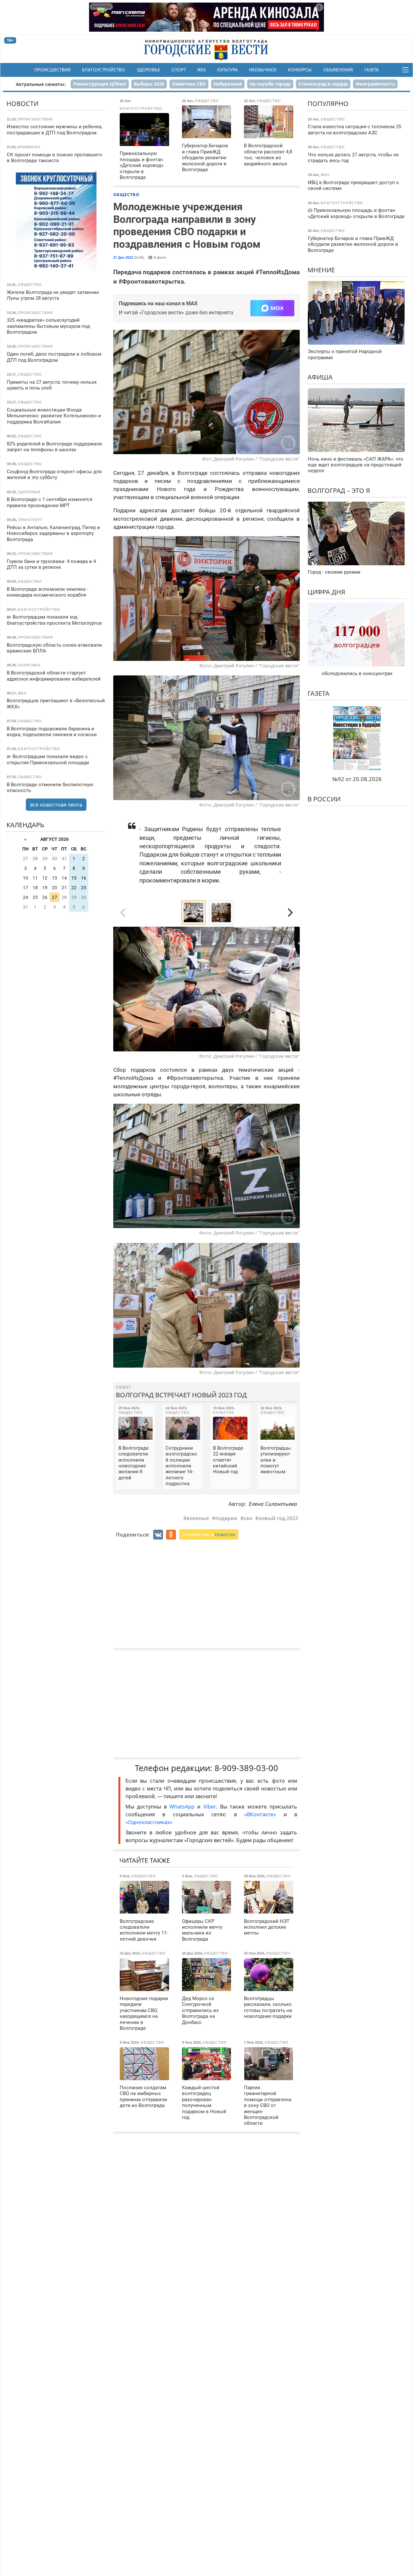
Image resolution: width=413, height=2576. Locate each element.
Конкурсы (300, 70)
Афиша (320, 377)
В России (324, 799)
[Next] (289, 913)
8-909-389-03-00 (246, 1768)
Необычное (263, 70)
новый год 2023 (278, 1518)
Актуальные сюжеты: (41, 84)
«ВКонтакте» (260, 1814)
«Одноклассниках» (149, 1822)
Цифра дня (326, 592)
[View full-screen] (293, 934)
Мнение (321, 270)
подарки (226, 1518)
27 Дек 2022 (123, 257)
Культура (227, 70)
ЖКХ (201, 70)
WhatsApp (183, 1807)
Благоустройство (104, 70)
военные (198, 1518)
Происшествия (52, 70)
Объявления (338, 70)
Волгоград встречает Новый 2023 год (181, 1395)
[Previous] (124, 989)
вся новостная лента (56, 805)
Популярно (328, 104)
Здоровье (148, 70)
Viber (210, 1807)
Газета (372, 70)
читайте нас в (209, 1534)
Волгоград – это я (339, 490)
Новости (22, 104)
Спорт (179, 70)
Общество (126, 194)
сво (248, 1518)
